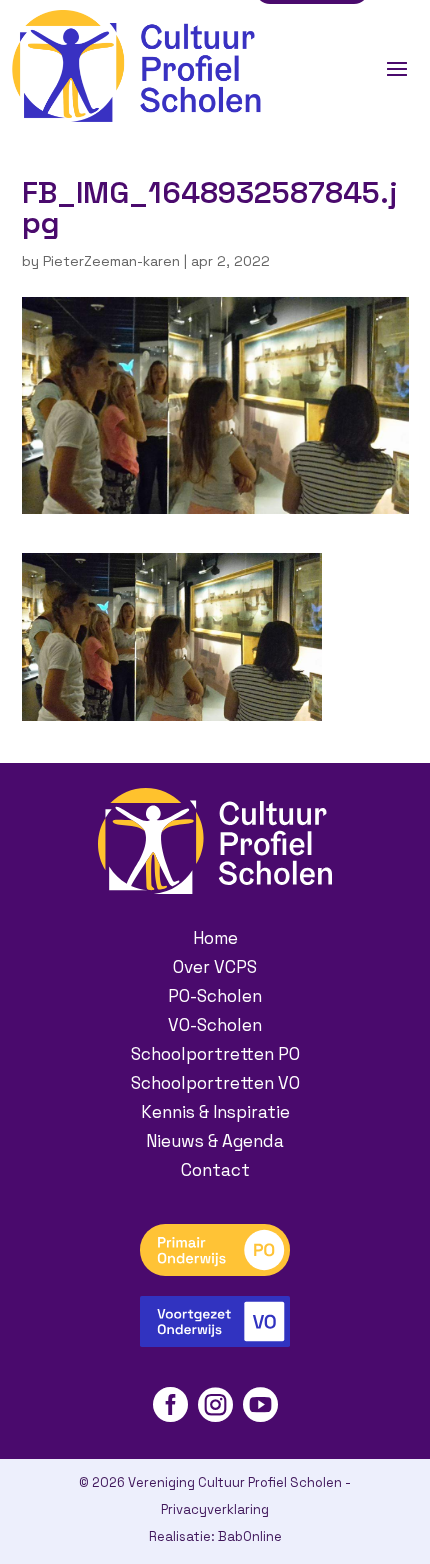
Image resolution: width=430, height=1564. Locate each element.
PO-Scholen (215, 996)
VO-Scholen (215, 1025)
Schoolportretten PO (215, 1054)
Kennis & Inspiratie (215, 1112)
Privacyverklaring (215, 1509)
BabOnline (250, 1536)
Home (215, 938)
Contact (215, 1170)
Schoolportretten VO (215, 1083)
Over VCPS (215, 967)
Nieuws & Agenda (215, 1141)
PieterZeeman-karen (111, 261)
